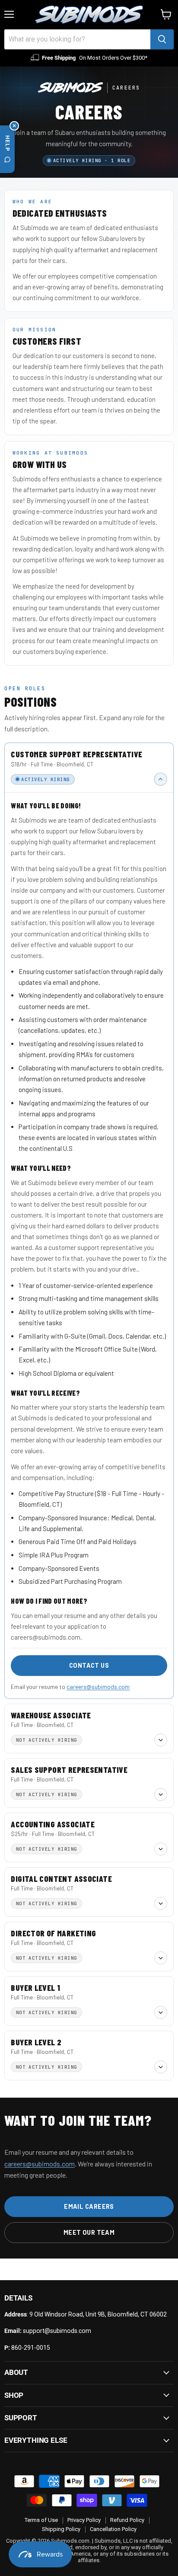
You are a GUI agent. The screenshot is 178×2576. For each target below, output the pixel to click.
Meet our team (89, 2232)
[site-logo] (89, 15)
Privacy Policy (84, 2520)
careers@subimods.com (98, 1687)
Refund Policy (127, 2520)
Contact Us (89, 1665)
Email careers (89, 2206)
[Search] (162, 39)
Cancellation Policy (113, 2529)
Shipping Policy (61, 2529)
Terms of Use (41, 2520)
